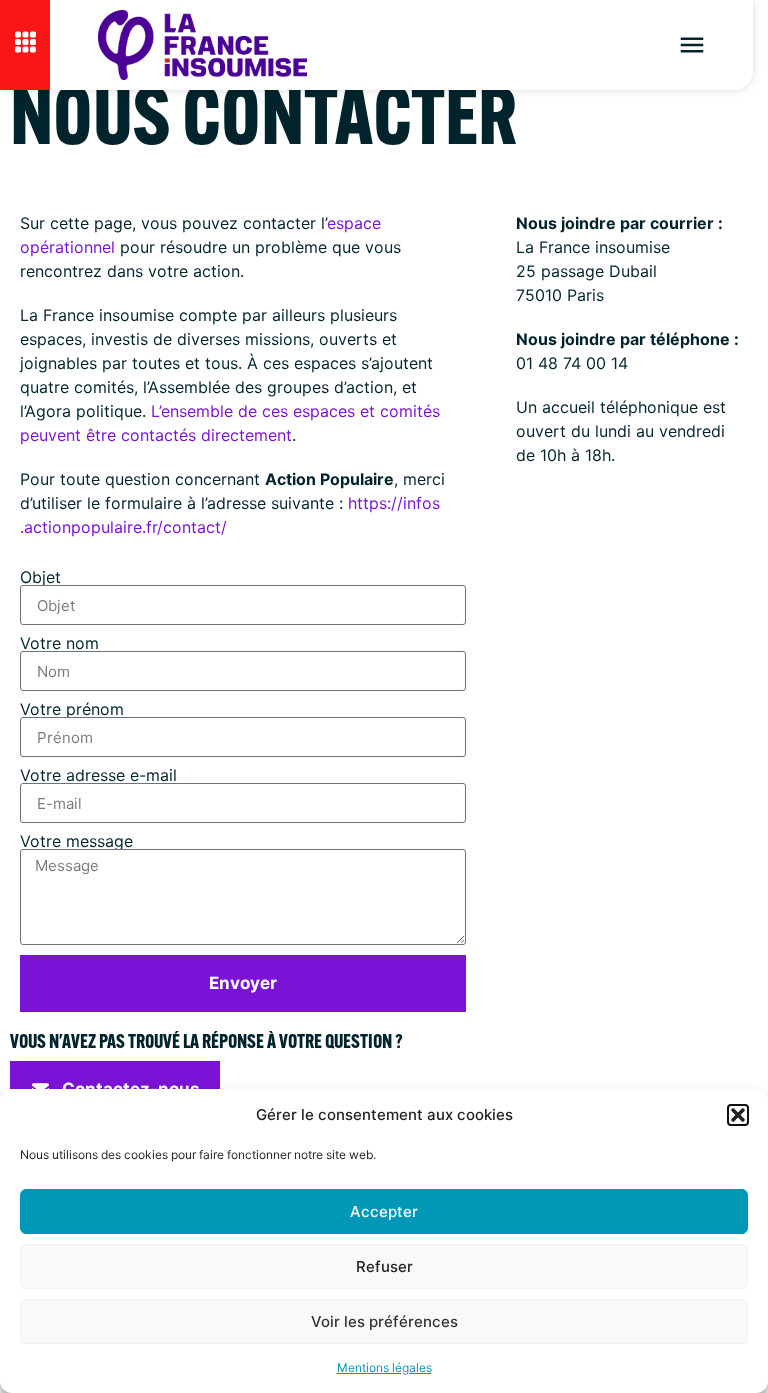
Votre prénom (74, 709)
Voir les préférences (384, 1321)
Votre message (79, 841)
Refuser (384, 1266)
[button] (738, 1115)
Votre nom (62, 643)
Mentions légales (384, 1367)
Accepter (384, 1211)
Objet (43, 577)
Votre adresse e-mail (101, 775)
